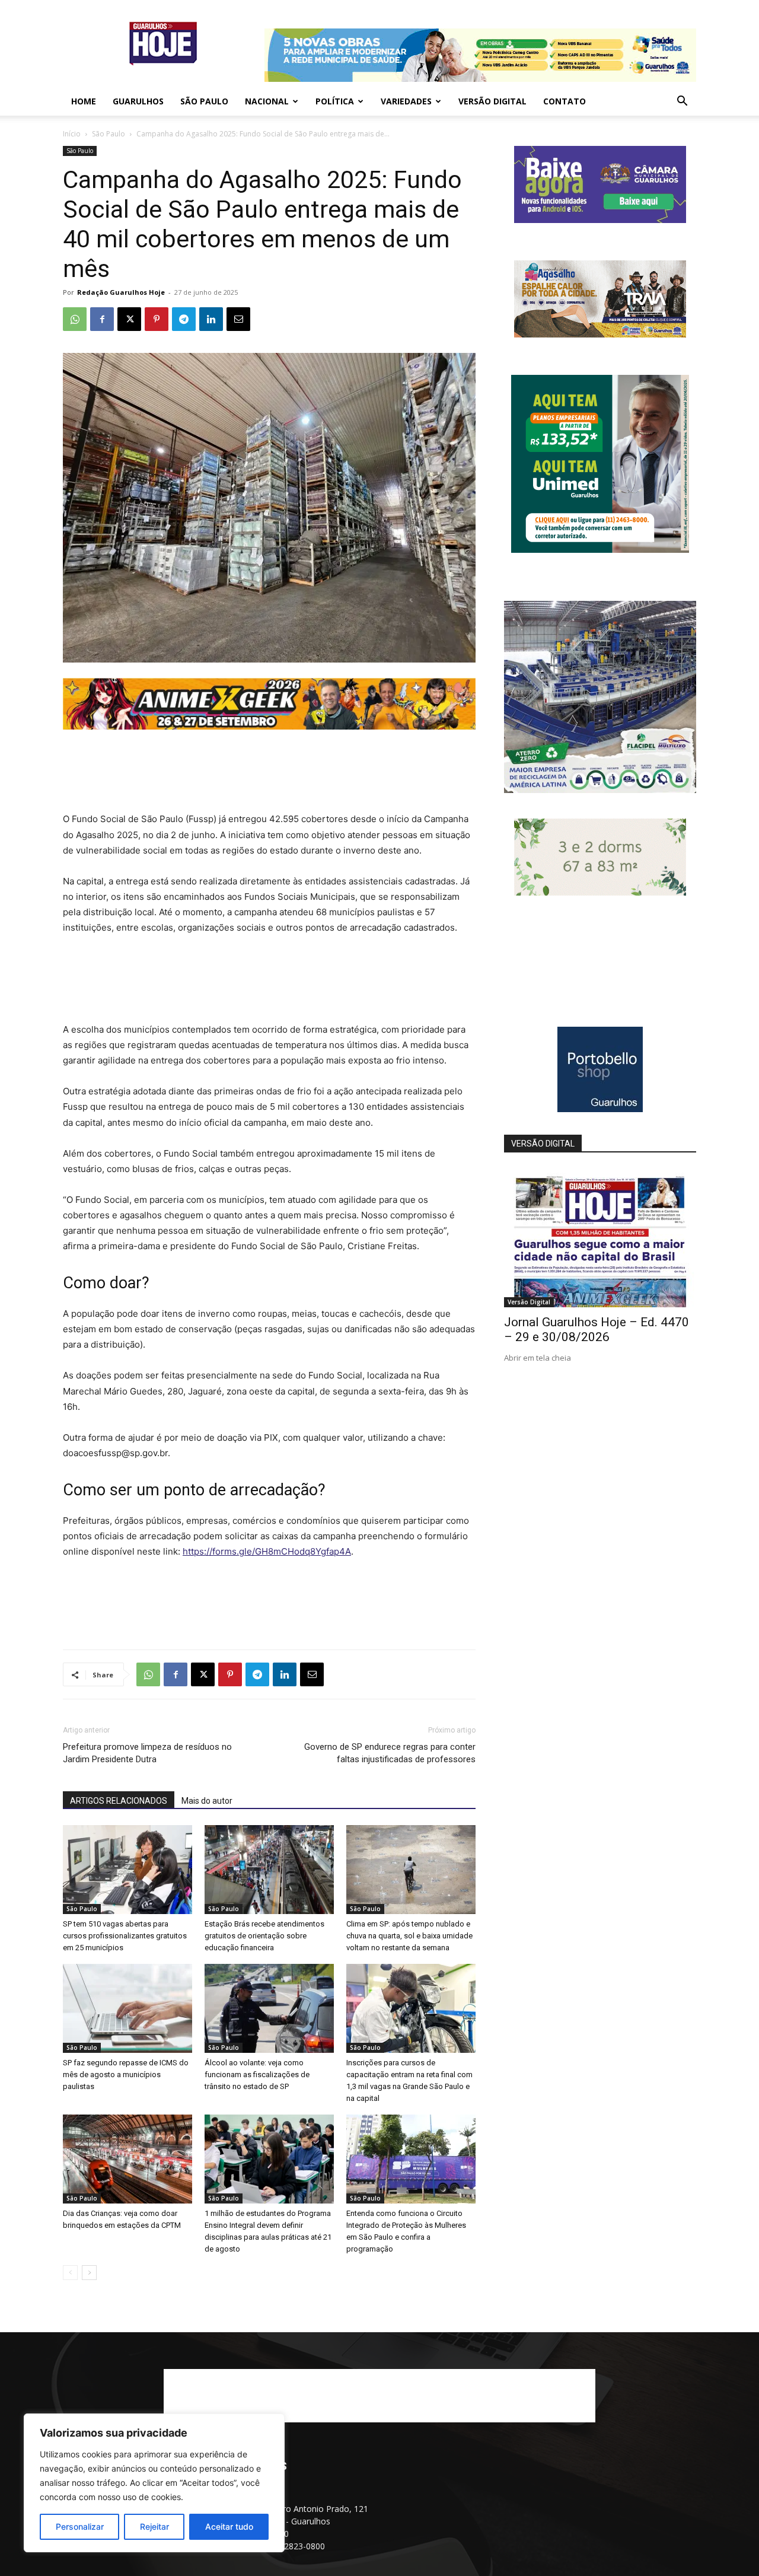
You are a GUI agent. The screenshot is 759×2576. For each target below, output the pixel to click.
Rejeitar (154, 2526)
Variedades (406, 101)
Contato (565, 101)
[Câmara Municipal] (600, 220)
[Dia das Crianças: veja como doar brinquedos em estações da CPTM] (127, 2159)
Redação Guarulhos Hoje (121, 292)
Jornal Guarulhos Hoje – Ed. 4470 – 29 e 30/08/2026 (597, 1330)
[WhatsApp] (75, 319)
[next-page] (89, 2273)
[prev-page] (70, 2273)
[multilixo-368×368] (600, 790)
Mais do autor (207, 1801)
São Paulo (204, 101)
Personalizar (80, 2526)
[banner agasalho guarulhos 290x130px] (600, 334)
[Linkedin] (211, 319)
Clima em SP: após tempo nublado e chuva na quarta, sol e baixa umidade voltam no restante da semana (409, 1936)
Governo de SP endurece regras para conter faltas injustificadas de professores (390, 1753)
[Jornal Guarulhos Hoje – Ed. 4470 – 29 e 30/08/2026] (600, 1238)
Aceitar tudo (229, 2526)
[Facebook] (102, 319)
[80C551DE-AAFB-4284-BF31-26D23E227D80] (600, 550)
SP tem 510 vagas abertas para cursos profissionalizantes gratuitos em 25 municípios (125, 1936)
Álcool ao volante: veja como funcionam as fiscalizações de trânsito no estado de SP (257, 2075)
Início (72, 134)
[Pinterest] (157, 319)
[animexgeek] (269, 726)
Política (335, 101)
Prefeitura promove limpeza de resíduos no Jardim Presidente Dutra (147, 1753)
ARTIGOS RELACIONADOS (119, 1801)
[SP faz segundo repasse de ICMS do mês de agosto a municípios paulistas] (127, 2008)
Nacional (267, 101)
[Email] (238, 319)
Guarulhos (138, 101)
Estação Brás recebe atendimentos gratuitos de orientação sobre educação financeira (264, 1936)
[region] (154, 2483)
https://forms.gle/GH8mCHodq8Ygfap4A (267, 1551)
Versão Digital (492, 101)
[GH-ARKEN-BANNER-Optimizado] (600, 892)
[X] (129, 319)
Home (84, 101)
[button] (682, 102)
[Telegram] (184, 319)
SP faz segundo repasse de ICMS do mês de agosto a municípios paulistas (126, 2075)
